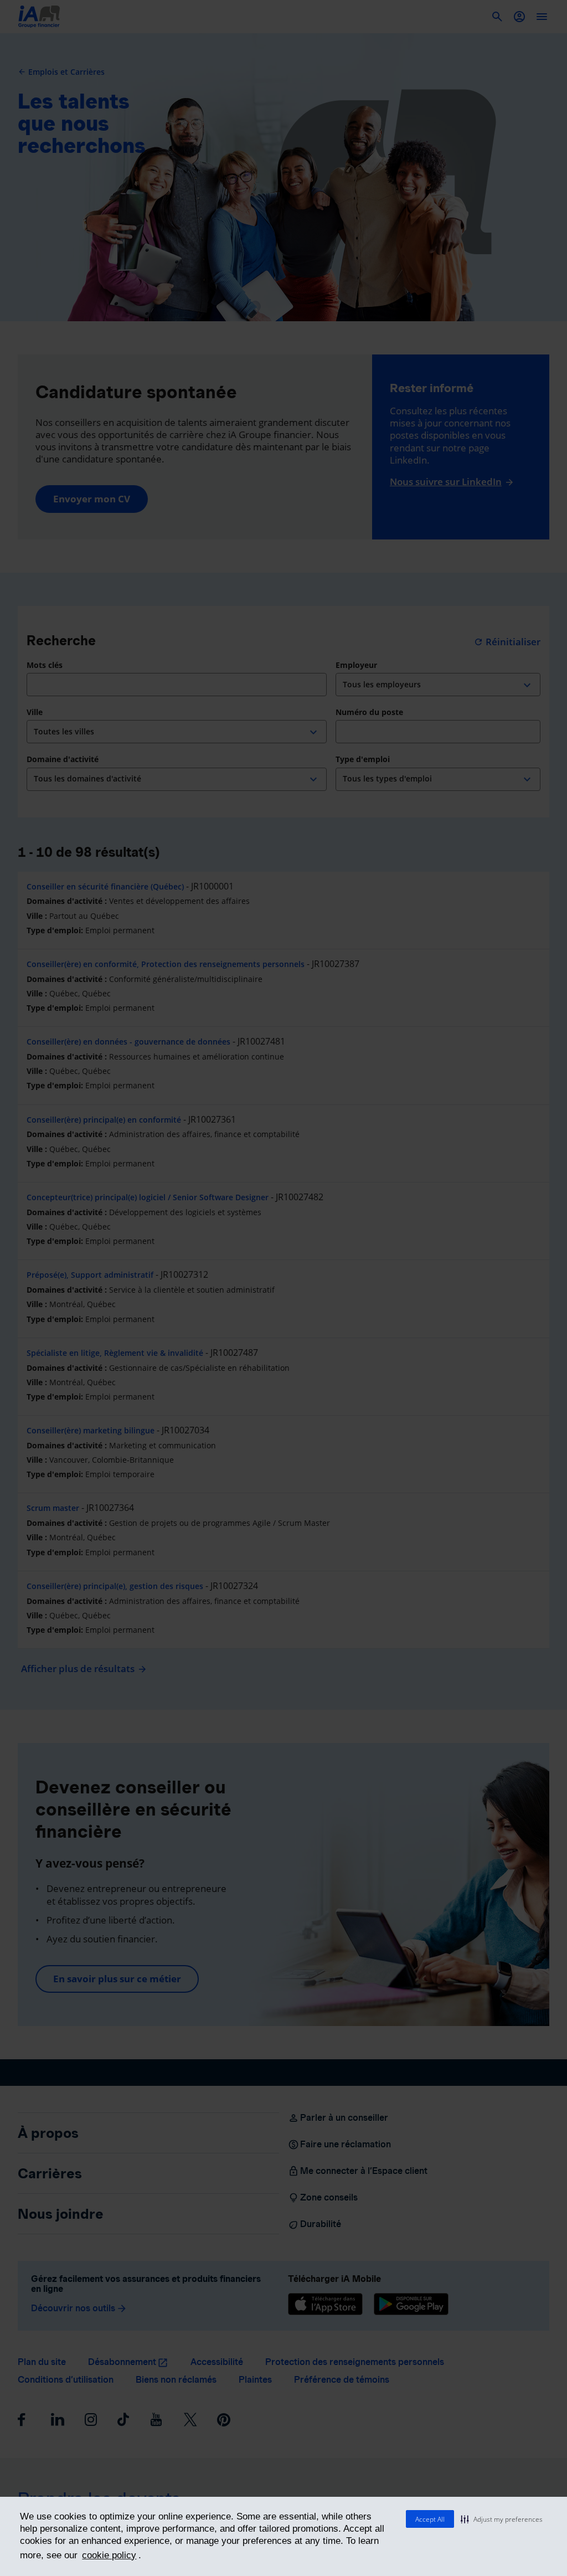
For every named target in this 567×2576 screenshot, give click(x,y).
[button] (502, 2519)
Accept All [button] (430, 2519)
